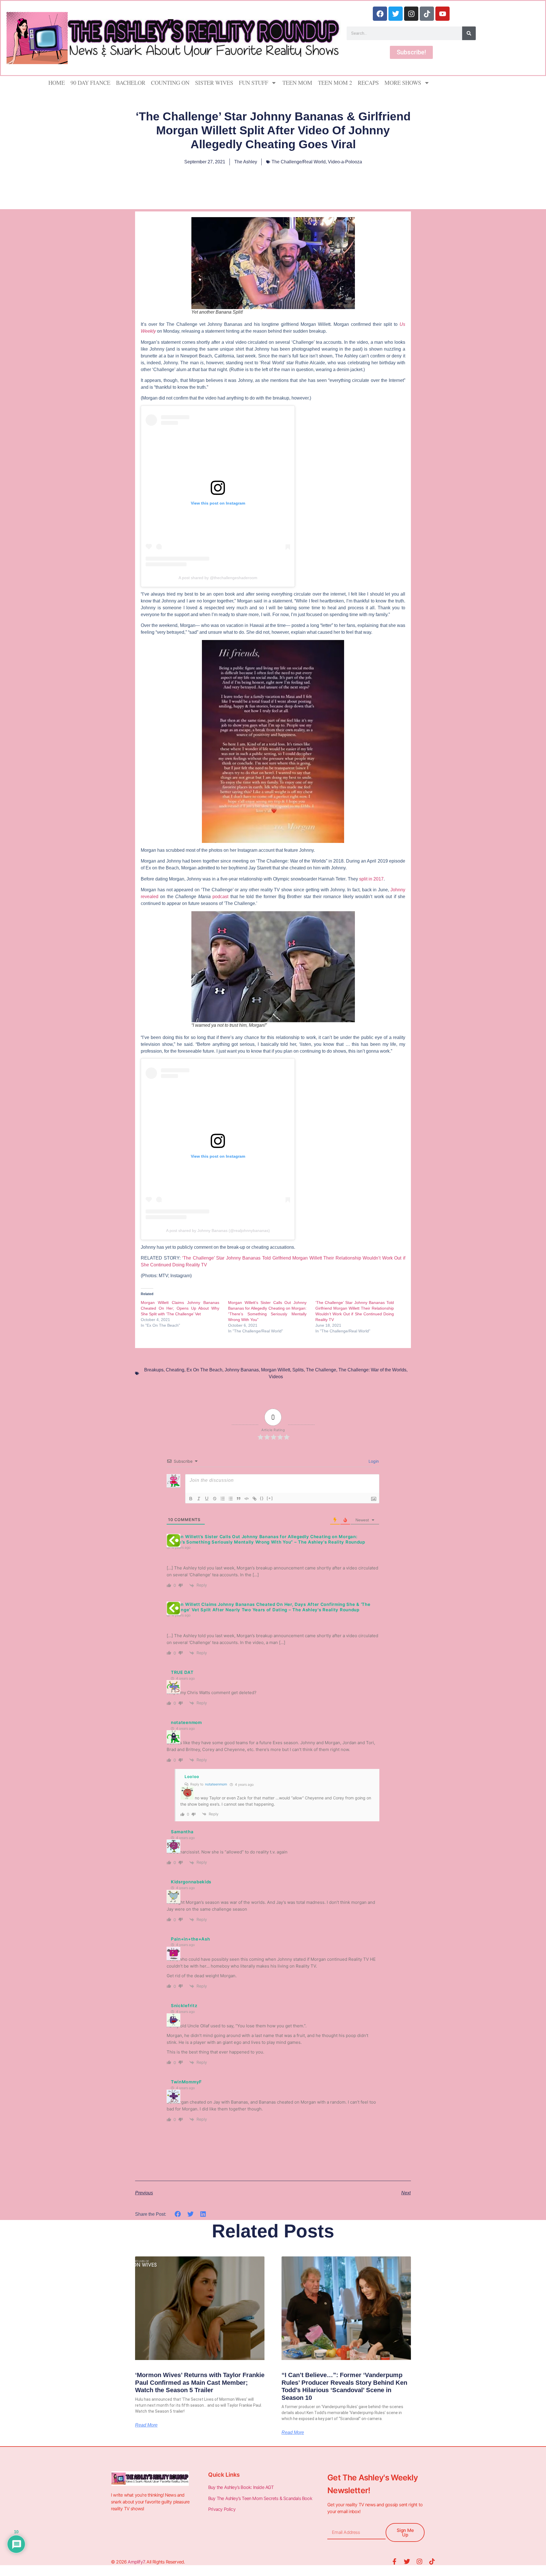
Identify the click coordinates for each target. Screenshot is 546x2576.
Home (57, 83)
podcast (220, 897)
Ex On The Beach (204, 1370)
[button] (178, 2214)
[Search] (469, 33)
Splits (298, 1370)
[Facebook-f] (394, 2561)
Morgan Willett (276, 1370)
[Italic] (199, 1499)
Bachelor (131, 83)
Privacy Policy (222, 2509)
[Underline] (207, 1499)
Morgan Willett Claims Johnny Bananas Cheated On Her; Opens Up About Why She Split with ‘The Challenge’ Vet (180, 1308)
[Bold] (191, 1499)
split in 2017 (371, 879)
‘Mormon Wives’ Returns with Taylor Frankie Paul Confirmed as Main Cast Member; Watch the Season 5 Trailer (200, 2382)
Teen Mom (297, 83)
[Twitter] (396, 14)
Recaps (368, 83)
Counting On (170, 83)
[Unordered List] (231, 1499)
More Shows (403, 83)
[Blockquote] (239, 1499)
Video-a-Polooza (345, 162)
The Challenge (321, 1370)
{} (262, 1498)
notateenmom (216, 1784)
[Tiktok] (427, 14)
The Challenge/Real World (299, 162)
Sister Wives (214, 83)
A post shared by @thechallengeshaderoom (218, 578)
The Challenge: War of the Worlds (372, 1370)
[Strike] (215, 1499)
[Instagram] (411, 14)
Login (373, 1461)
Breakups (154, 1370)
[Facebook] (380, 14)
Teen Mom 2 (335, 83)
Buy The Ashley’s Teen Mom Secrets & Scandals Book (260, 2498)
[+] (270, 1498)
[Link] (255, 1499)
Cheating (175, 1370)
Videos (276, 1377)
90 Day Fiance (90, 83)
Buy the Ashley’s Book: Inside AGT (241, 2487)
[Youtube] (442, 14)
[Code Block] (247, 1499)
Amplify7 (136, 2562)
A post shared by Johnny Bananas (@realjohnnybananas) (218, 1231)
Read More (146, 2425)
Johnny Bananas (242, 1370)
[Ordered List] (223, 1499)
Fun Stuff (254, 83)
